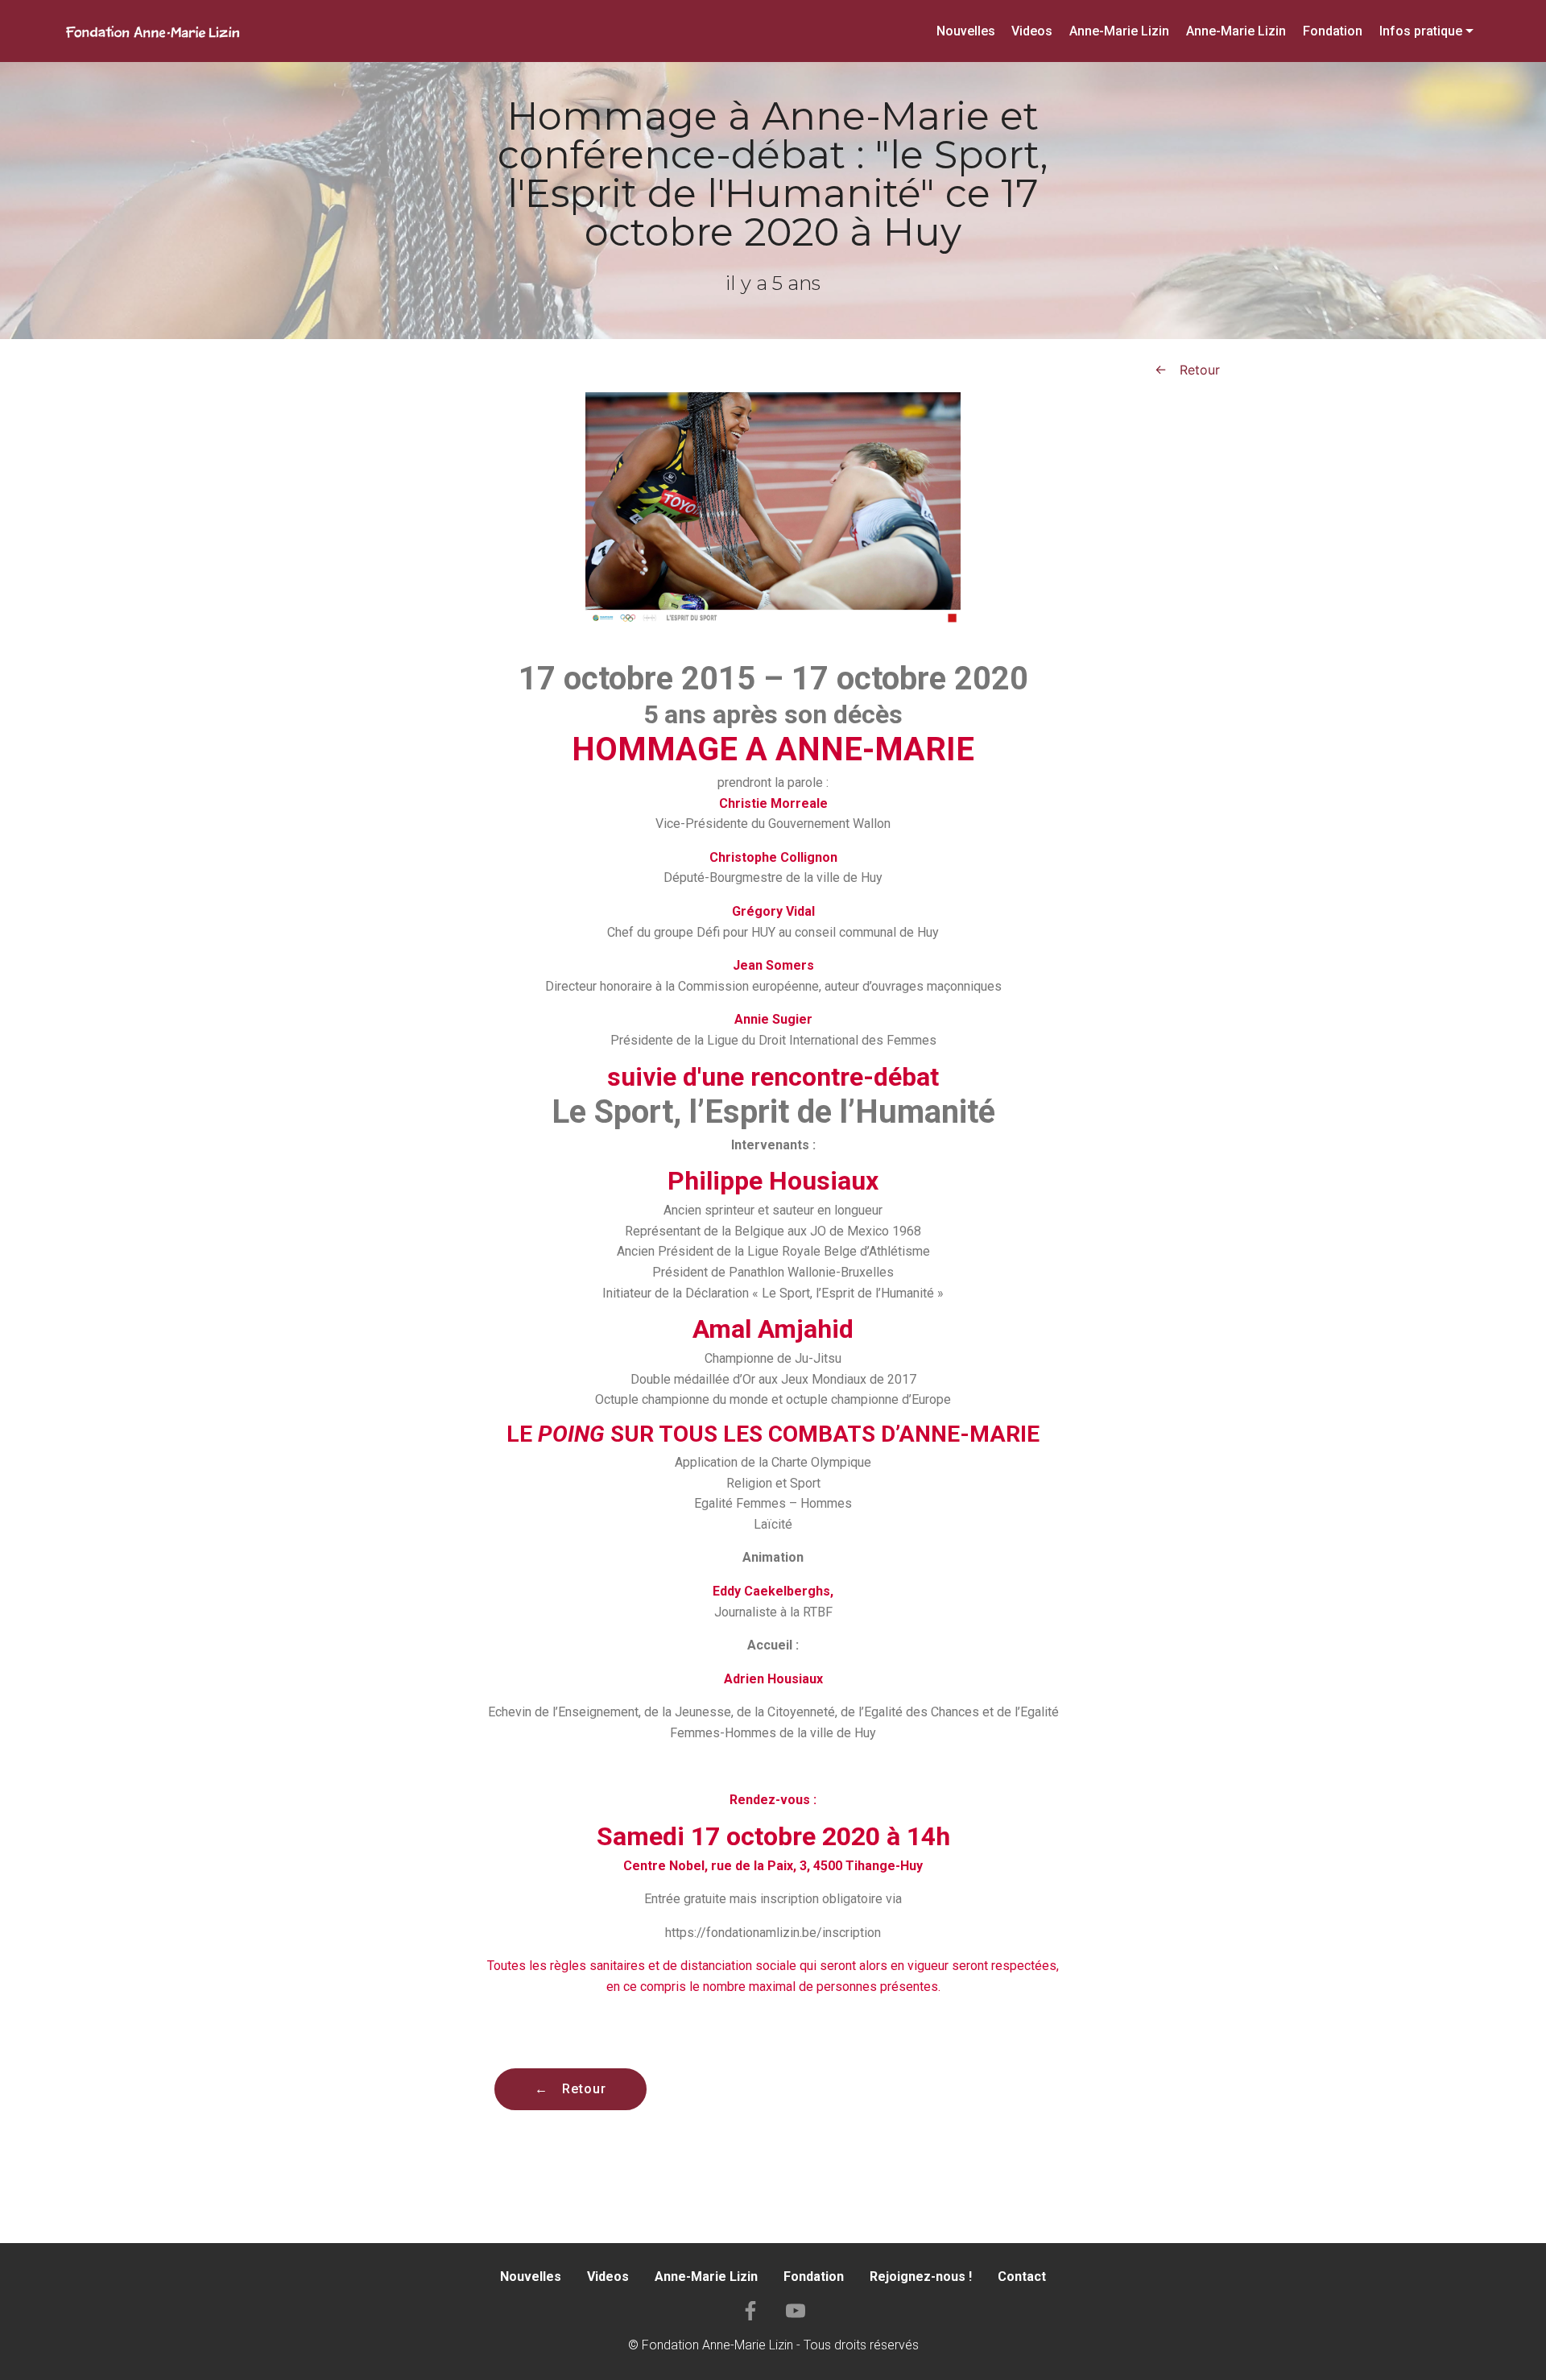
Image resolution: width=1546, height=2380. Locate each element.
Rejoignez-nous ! (921, 2277)
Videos (1032, 31)
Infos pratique (1421, 31)
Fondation (1333, 31)
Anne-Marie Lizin (1119, 31)
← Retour (1187, 370)
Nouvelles (966, 31)
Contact (1022, 2277)
